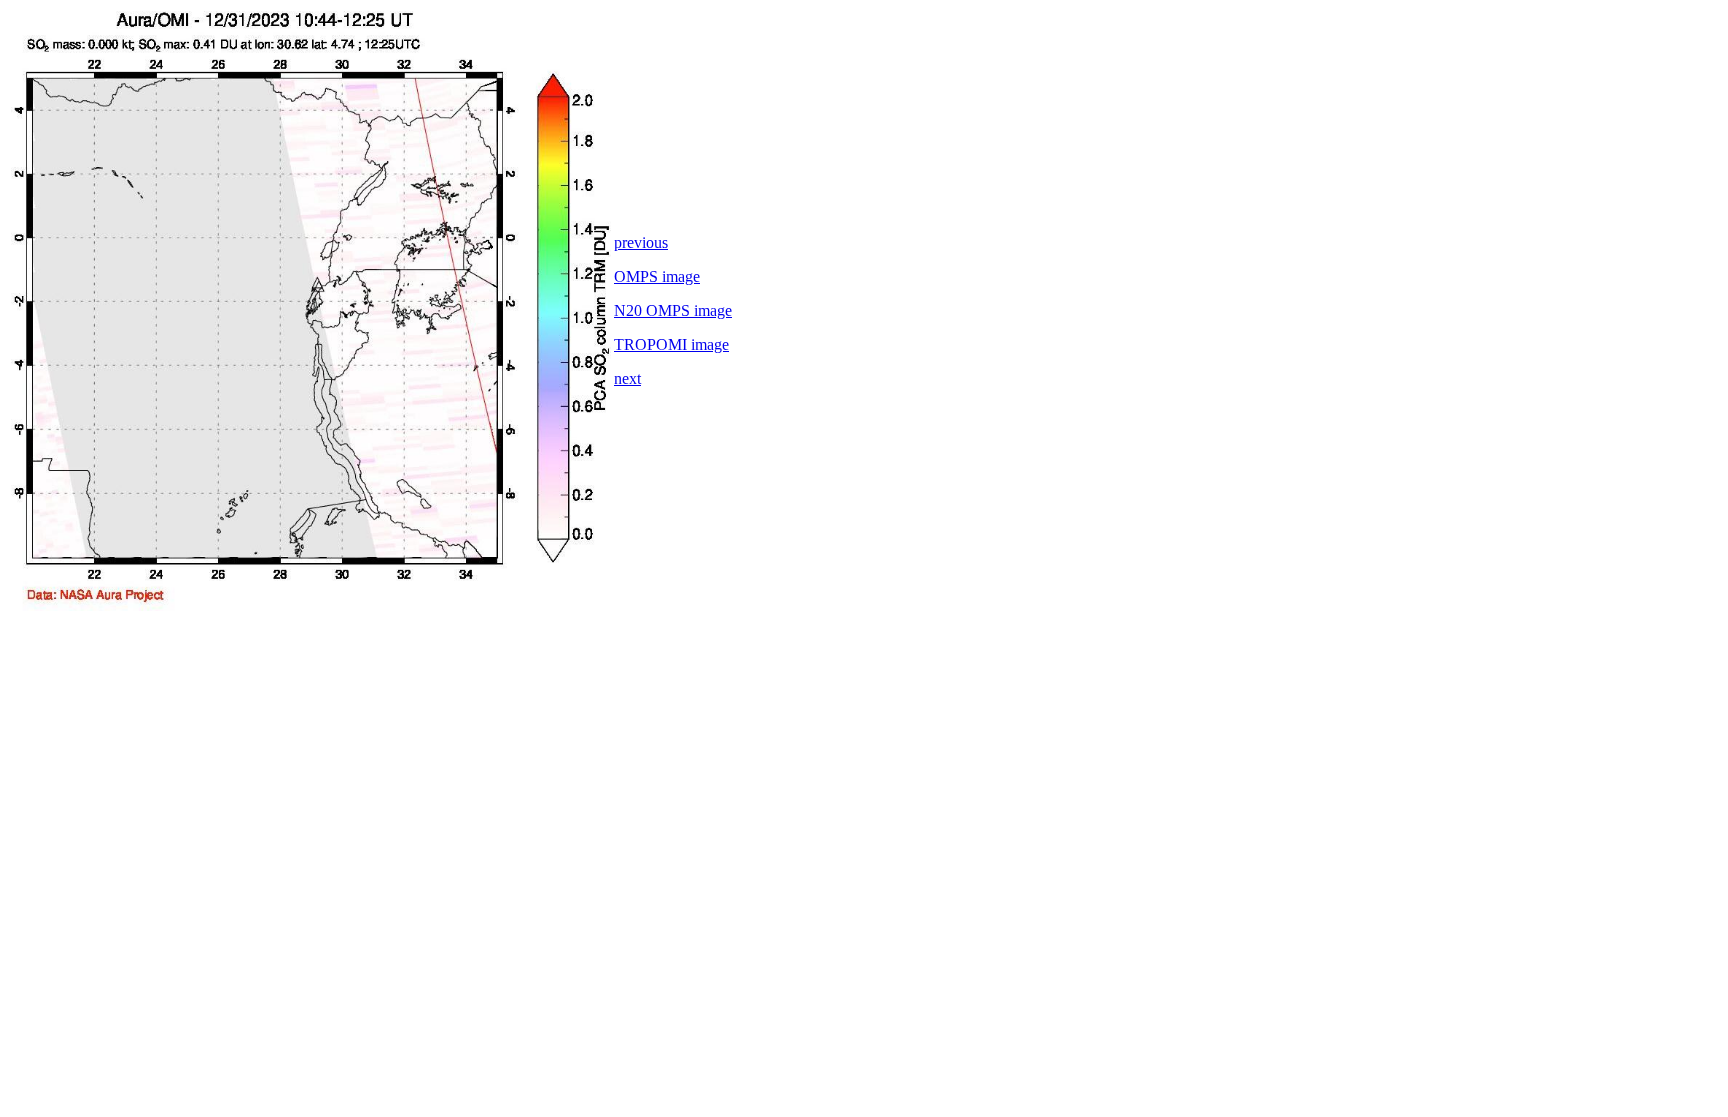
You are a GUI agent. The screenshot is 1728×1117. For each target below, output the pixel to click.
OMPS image (657, 276)
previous (641, 242)
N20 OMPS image (673, 310)
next (627, 378)
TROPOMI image (671, 344)
